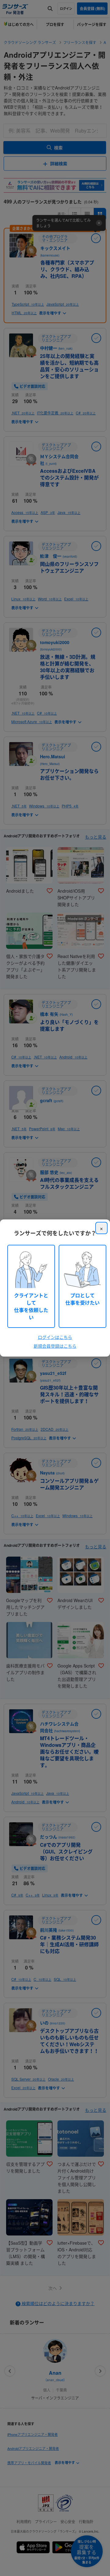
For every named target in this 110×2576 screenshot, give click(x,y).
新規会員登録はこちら (55, 1346)
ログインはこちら (55, 1337)
